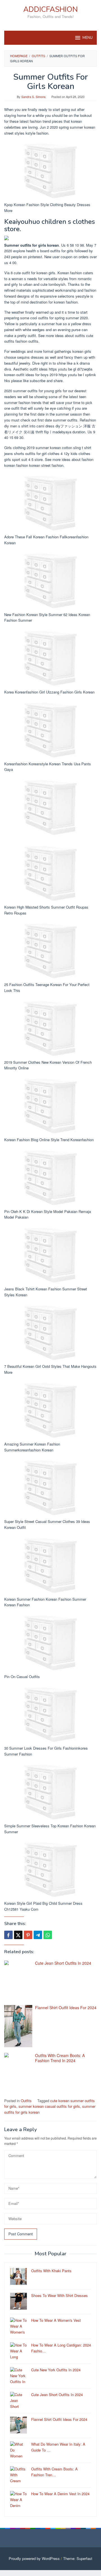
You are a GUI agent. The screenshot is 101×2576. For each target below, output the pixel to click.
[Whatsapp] (48, 1935)
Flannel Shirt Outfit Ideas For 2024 (66, 2008)
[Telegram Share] (38, 1935)
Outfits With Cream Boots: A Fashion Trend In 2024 (60, 2058)
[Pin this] (28, 1935)
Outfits (26, 2101)
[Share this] (8, 1935)
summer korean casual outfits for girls (49, 2106)
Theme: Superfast (78, 2558)
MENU (88, 38)
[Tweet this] (18, 1935)
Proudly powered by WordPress (34, 2558)
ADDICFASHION (50, 9)
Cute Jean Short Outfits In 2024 (63, 1963)
